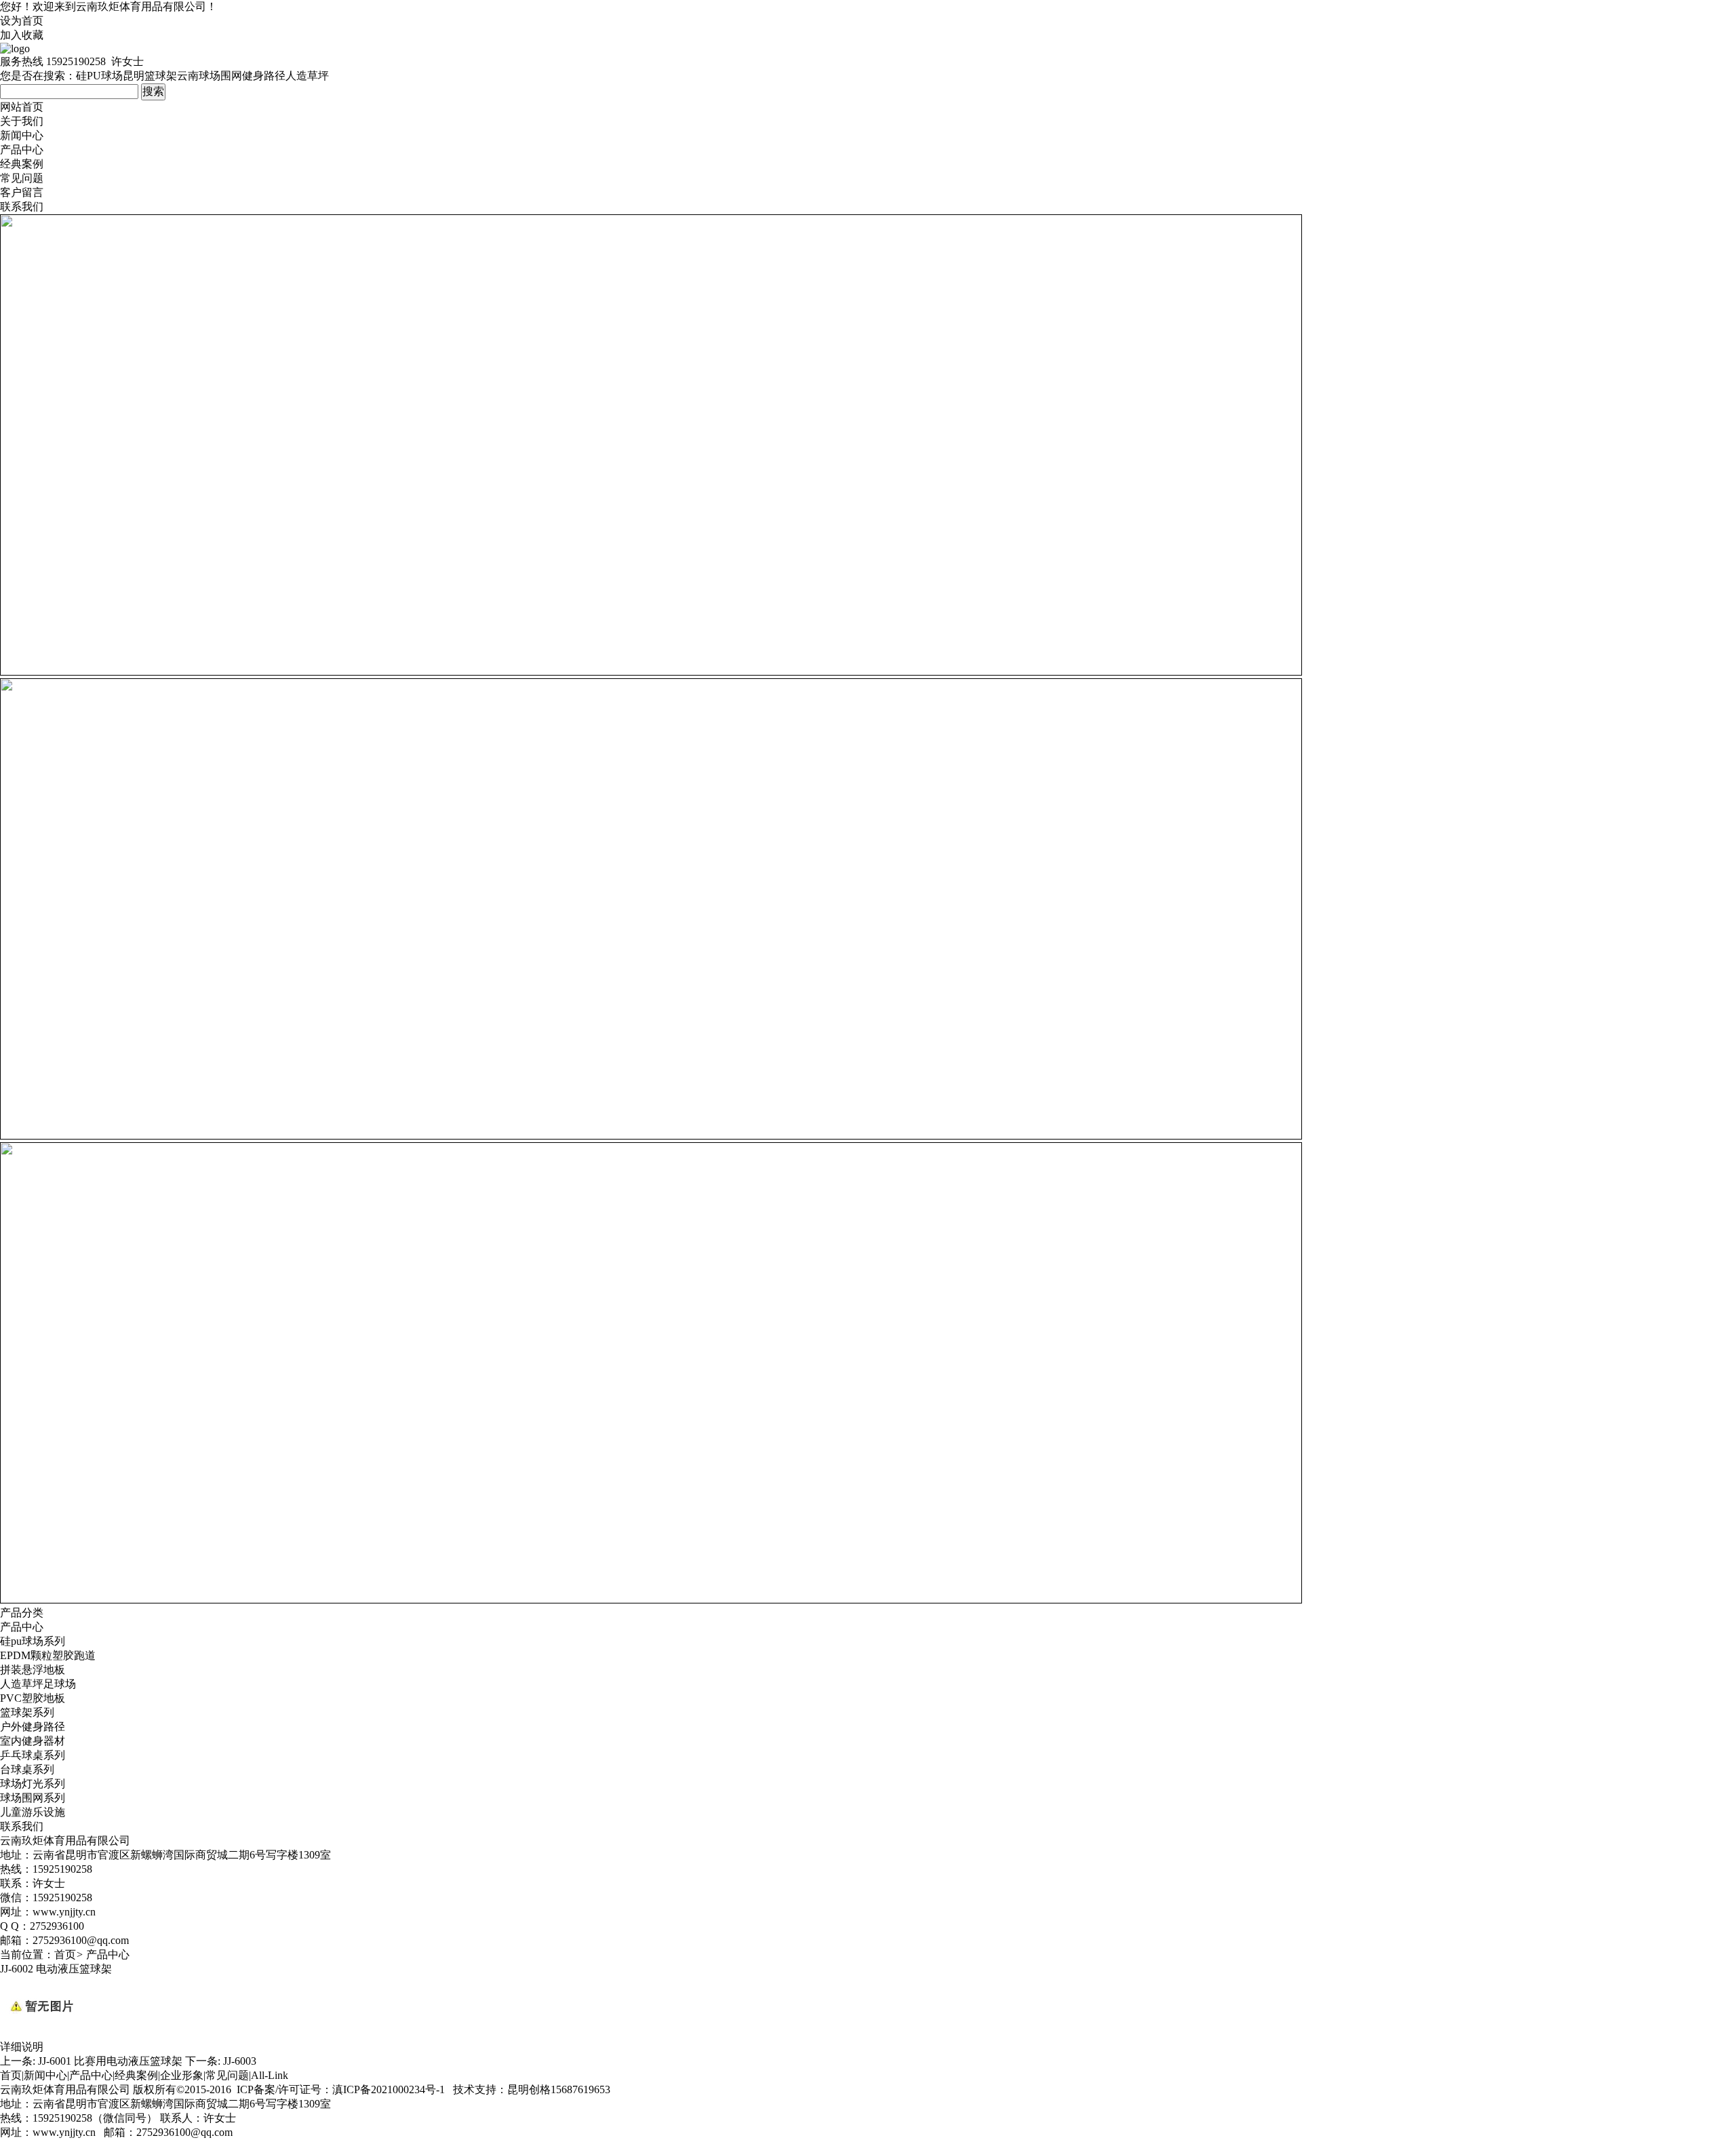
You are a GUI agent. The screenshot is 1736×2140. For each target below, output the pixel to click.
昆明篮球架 (150, 76)
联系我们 (22, 207)
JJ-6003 (240, 2061)
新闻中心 (22, 135)
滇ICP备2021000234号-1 (389, 2089)
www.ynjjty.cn (64, 2132)
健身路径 (264, 76)
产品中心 (22, 150)
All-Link (270, 2075)
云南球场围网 (210, 76)
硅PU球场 (99, 76)
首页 (65, 1954)
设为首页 (22, 21)
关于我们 (22, 121)
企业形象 (182, 2075)
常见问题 (22, 178)
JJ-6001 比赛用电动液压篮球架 (110, 2061)
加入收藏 (22, 35)
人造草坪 (307, 76)
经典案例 (22, 164)
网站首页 (22, 107)
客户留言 (22, 192)
